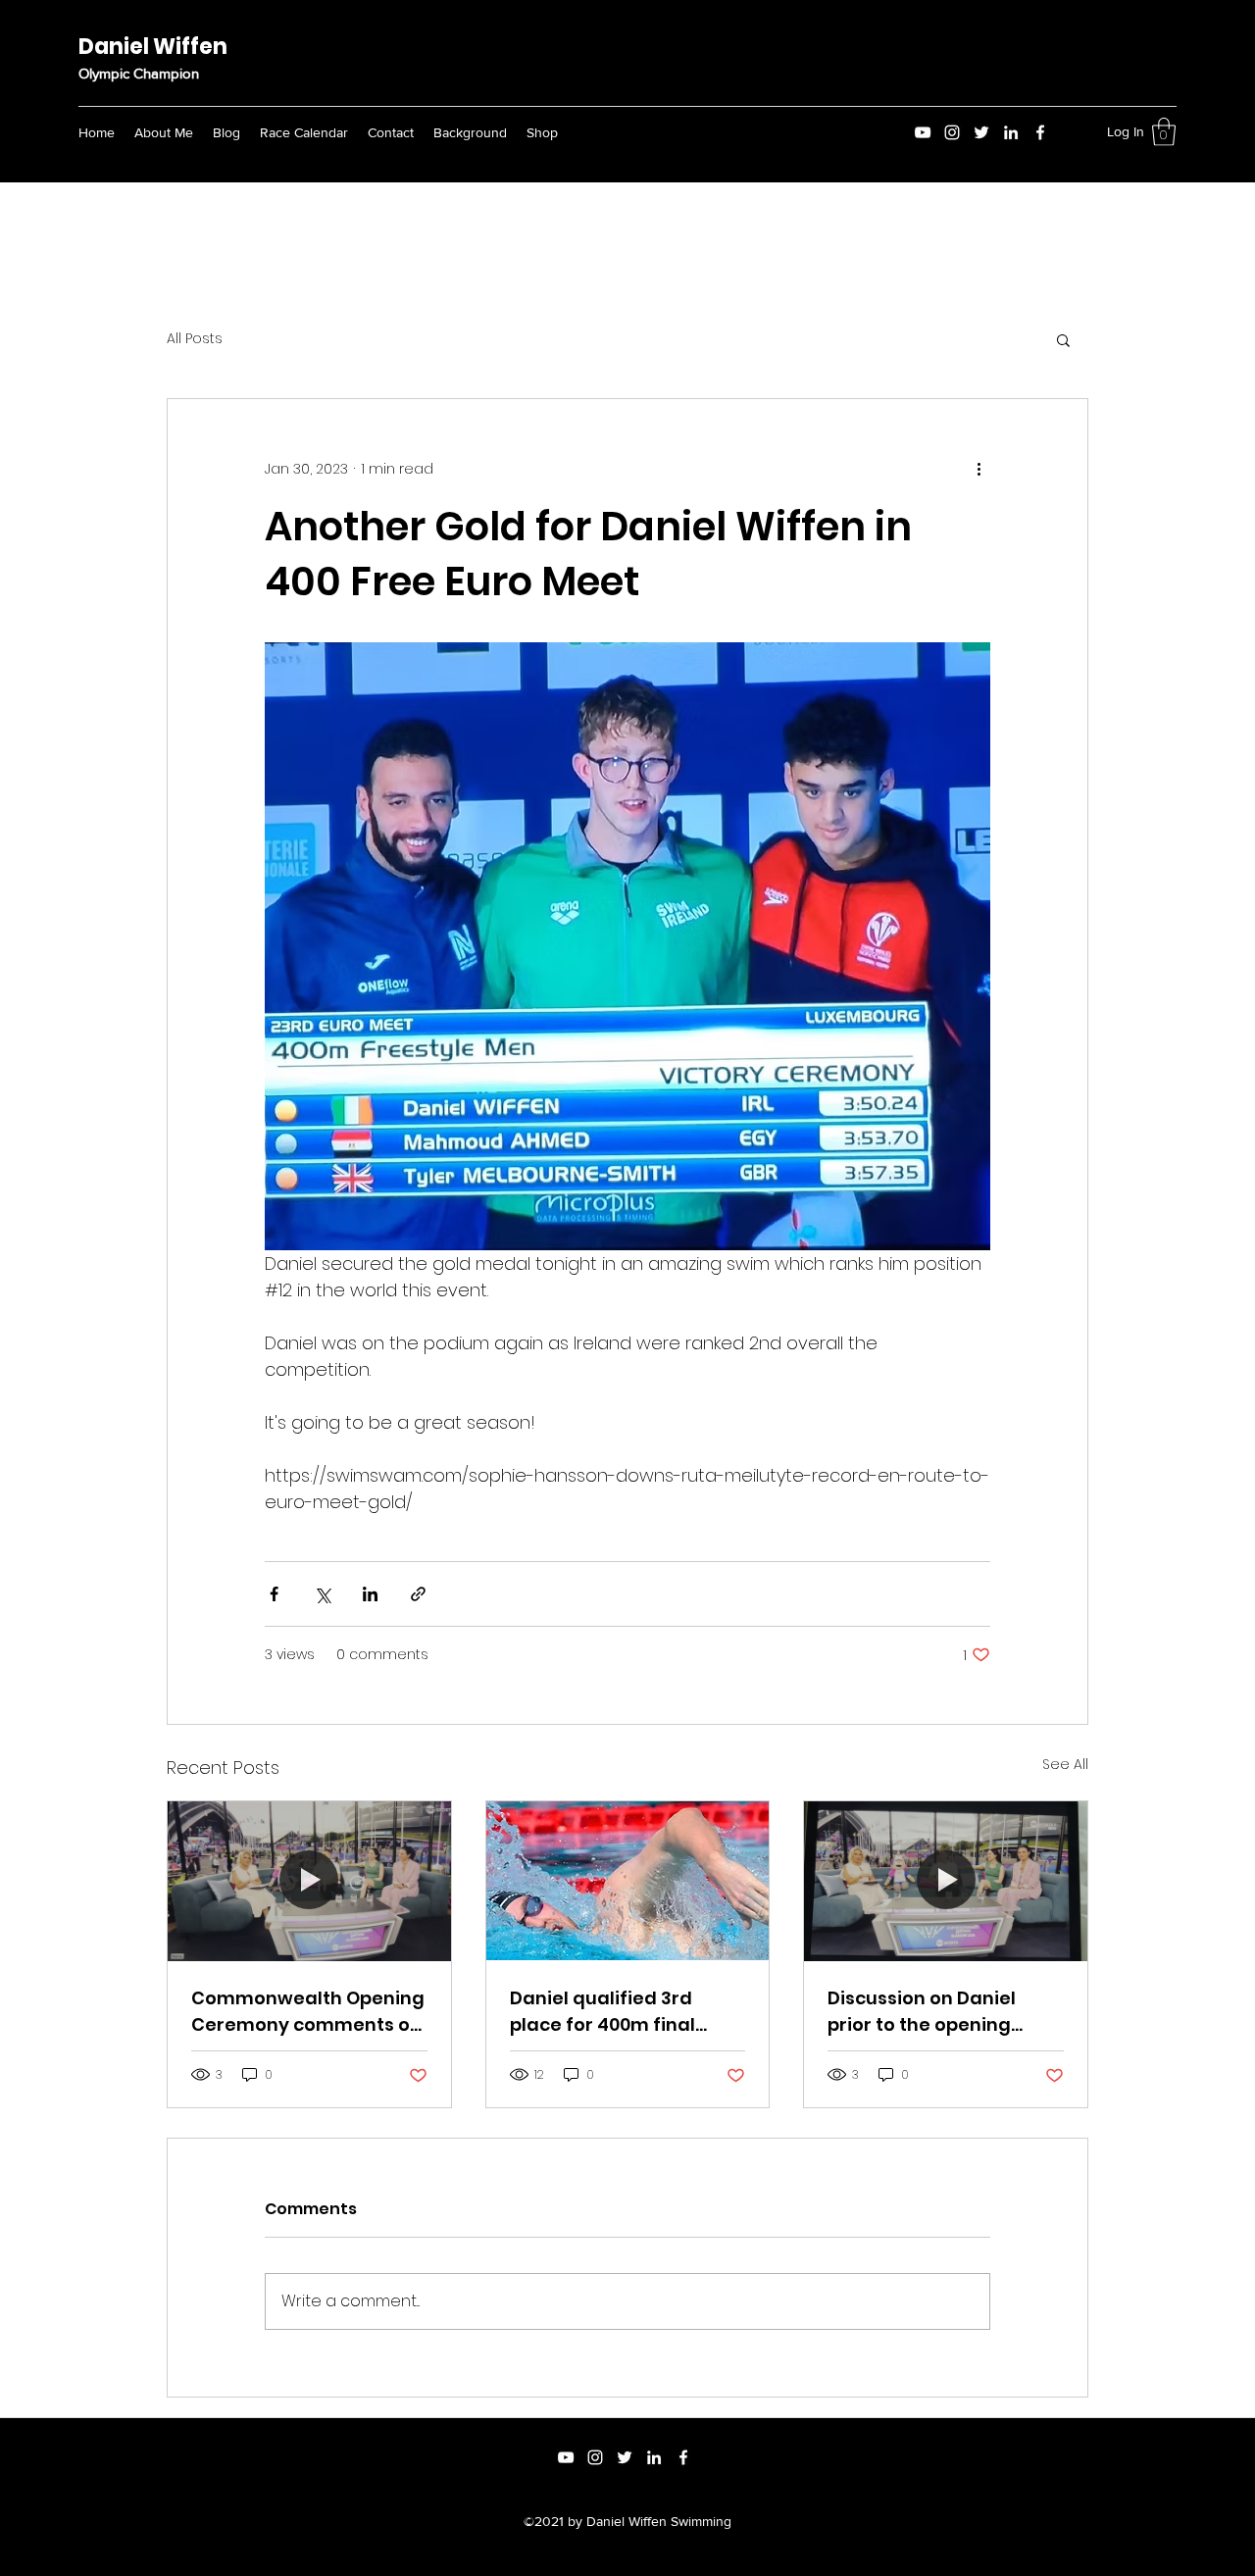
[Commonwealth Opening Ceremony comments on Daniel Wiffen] (309, 1881)
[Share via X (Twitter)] (322, 1594)
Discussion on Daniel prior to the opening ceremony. (922, 2012)
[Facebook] (1040, 132)
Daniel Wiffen (153, 47)
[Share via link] (418, 1594)
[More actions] (979, 470)
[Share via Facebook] (274, 1594)
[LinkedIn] (1011, 132)
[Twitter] (981, 132)
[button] (1164, 132)
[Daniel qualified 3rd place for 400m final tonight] (628, 1881)
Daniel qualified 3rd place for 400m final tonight (602, 2012)
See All (1065, 1764)
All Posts (195, 339)
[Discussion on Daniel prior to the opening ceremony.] (946, 1881)
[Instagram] (952, 132)
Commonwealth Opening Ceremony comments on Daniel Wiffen (308, 2012)
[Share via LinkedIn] (370, 1594)
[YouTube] (923, 132)
